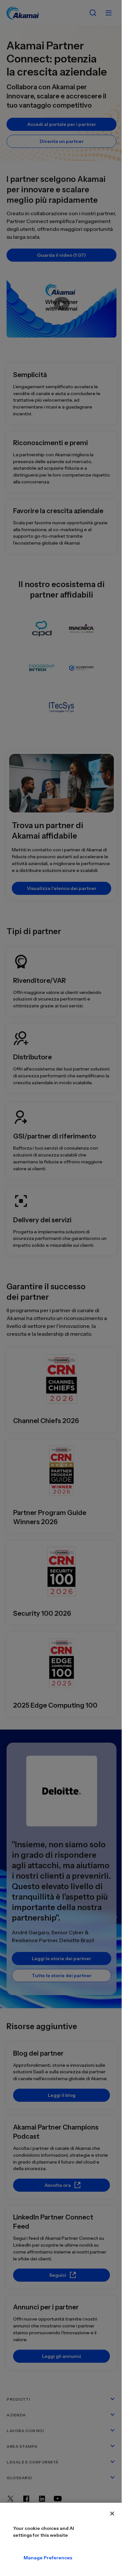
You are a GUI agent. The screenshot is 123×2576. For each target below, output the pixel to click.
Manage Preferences (29, 2558)
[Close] (112, 2514)
